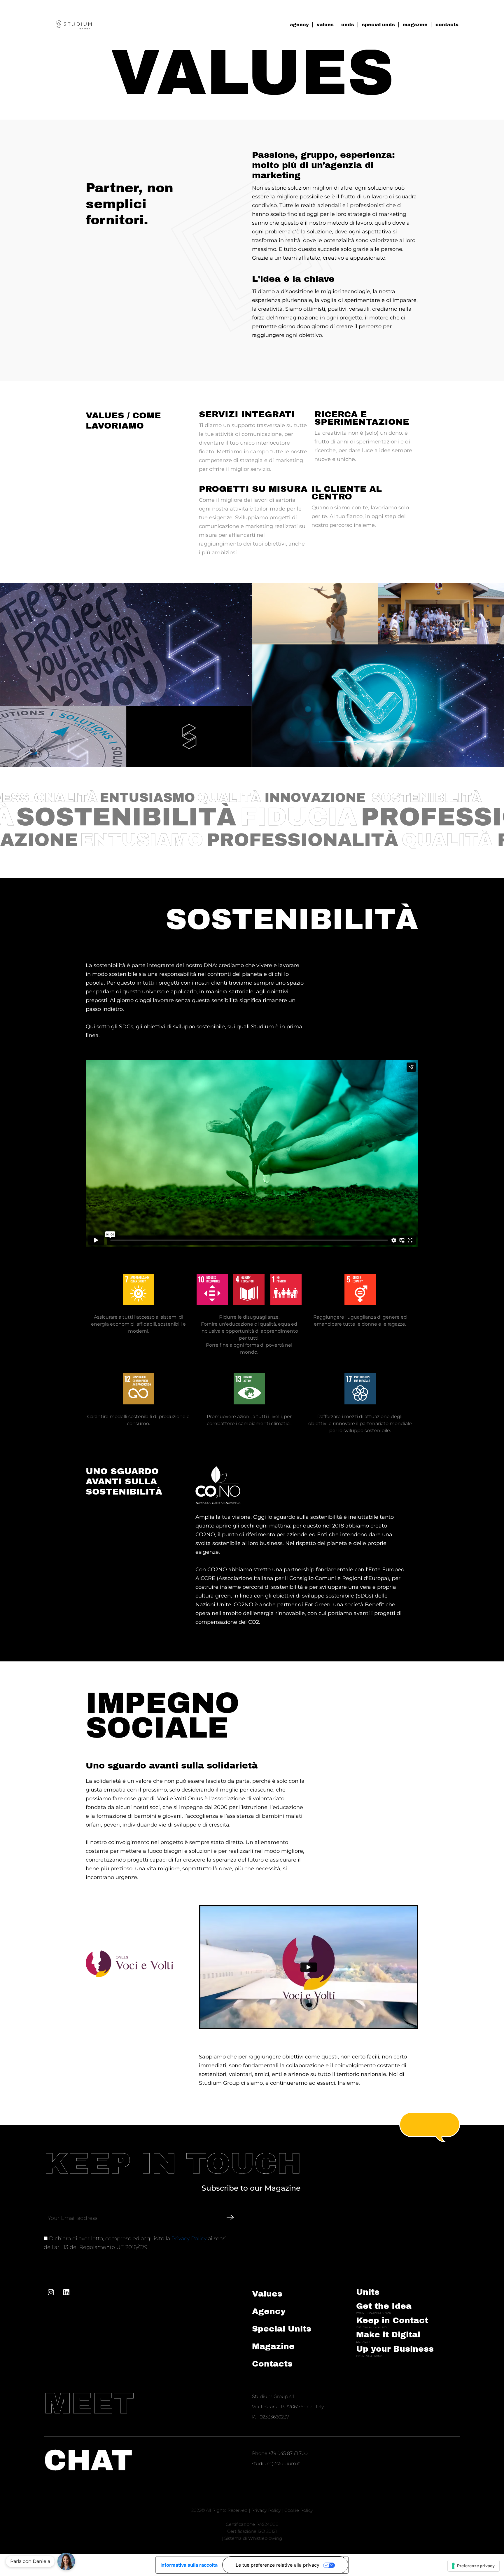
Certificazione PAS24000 (252, 2524)
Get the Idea (384, 2306)
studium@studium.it (276, 2464)
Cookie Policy (299, 2510)
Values (267, 2294)
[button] (66, 2561)
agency (299, 25)
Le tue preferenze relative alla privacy (278, 2565)
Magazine (273, 2346)
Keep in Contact (392, 2320)
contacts (447, 25)
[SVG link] (74, 25)
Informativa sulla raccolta (189, 2565)
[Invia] (230, 2217)
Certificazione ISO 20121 (252, 2531)
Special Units (282, 2329)
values (325, 25)
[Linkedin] (66, 2292)
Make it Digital (388, 2335)
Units (368, 2292)
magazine (415, 25)
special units (378, 25)
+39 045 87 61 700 (288, 2453)
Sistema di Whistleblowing (253, 2538)
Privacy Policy (189, 2238)
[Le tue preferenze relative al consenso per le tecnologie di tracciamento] (474, 2566)
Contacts (272, 2364)
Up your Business (395, 2349)
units (348, 25)
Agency (269, 2311)
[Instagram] (51, 2292)
